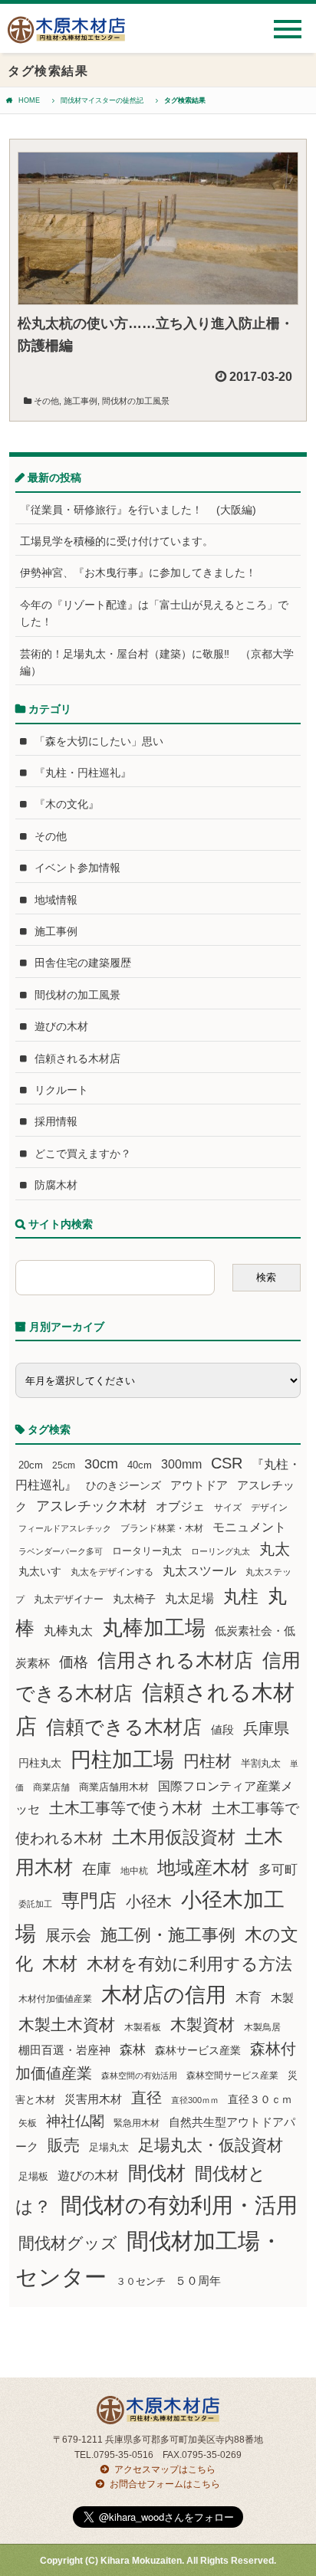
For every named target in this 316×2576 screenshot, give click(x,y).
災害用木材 (93, 2099)
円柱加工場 (122, 1760)
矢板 (28, 2123)
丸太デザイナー (69, 1600)
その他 (46, 401)
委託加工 (35, 1904)
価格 (74, 1662)
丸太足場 (189, 1598)
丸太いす (40, 1571)
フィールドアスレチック (65, 1528)
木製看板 (143, 2027)
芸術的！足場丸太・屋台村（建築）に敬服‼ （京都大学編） (157, 662)
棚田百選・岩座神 (64, 2050)
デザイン (269, 1508)
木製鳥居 (262, 2027)
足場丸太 (109, 2148)
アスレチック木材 (91, 1506)
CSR (227, 1463)
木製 (282, 1998)
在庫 (97, 1869)
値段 (222, 1729)
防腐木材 (56, 1185)
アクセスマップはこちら (165, 2469)
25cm (64, 1465)
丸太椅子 (134, 1599)
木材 (60, 1964)
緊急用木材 (137, 2123)
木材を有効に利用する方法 (189, 1964)
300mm (181, 1464)
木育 (249, 1998)
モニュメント (249, 1527)
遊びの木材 (61, 1026)
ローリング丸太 (221, 1551)
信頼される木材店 (77, 1058)
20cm (31, 1465)
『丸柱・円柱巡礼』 (83, 773)
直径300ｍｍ (195, 2100)
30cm (101, 1464)
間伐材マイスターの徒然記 (102, 100)
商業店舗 (51, 1787)
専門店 (89, 1900)
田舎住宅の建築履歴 (83, 963)
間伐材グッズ (68, 2243)
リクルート (61, 1090)
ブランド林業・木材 (162, 1528)
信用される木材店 (175, 1660)
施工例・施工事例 (168, 1935)
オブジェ (180, 1506)
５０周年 (198, 2281)
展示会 (68, 1935)
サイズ (228, 1508)
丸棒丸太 (68, 1631)
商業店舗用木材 (114, 1787)
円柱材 (207, 1761)
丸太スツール (199, 1571)
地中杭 (134, 1870)
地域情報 (56, 900)
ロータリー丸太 (147, 1551)
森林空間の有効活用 (139, 2076)
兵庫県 (266, 1728)
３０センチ (141, 2282)
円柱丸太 (40, 1763)
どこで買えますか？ (83, 1153)
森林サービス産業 (198, 2050)
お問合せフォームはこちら (165, 2484)
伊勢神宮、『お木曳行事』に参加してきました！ (138, 573)
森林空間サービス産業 (232, 2076)
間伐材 (157, 2173)
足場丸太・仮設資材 (211, 2145)
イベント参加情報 (77, 868)
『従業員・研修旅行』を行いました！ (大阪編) (143, 510)
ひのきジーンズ (123, 1485)
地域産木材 (203, 1867)
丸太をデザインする (112, 1572)
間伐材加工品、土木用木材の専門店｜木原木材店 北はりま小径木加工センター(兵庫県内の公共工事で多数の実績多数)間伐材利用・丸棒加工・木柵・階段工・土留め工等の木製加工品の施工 (66, 36)
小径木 (149, 1902)
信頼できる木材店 (124, 1727)
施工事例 (81, 401)
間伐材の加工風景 (136, 401)
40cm (140, 1465)
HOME (29, 100)
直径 (146, 2098)
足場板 (33, 2177)
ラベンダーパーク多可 (61, 1551)
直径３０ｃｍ (260, 2099)
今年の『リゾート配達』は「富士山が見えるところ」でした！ (154, 613)
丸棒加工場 (154, 1628)
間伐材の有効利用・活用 (179, 2205)
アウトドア (199, 1485)
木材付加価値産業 (55, 1999)
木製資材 (202, 2025)
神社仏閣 (75, 2121)
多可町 (278, 1869)
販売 (64, 2145)
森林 (133, 2050)
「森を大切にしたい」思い (99, 741)
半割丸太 (261, 1763)
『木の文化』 (67, 804)
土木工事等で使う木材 (126, 1808)
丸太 (275, 1549)
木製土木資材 (67, 2025)
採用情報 (56, 1121)
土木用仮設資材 (174, 1837)
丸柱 (241, 1596)
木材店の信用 (164, 1995)
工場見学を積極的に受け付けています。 (117, 541)
